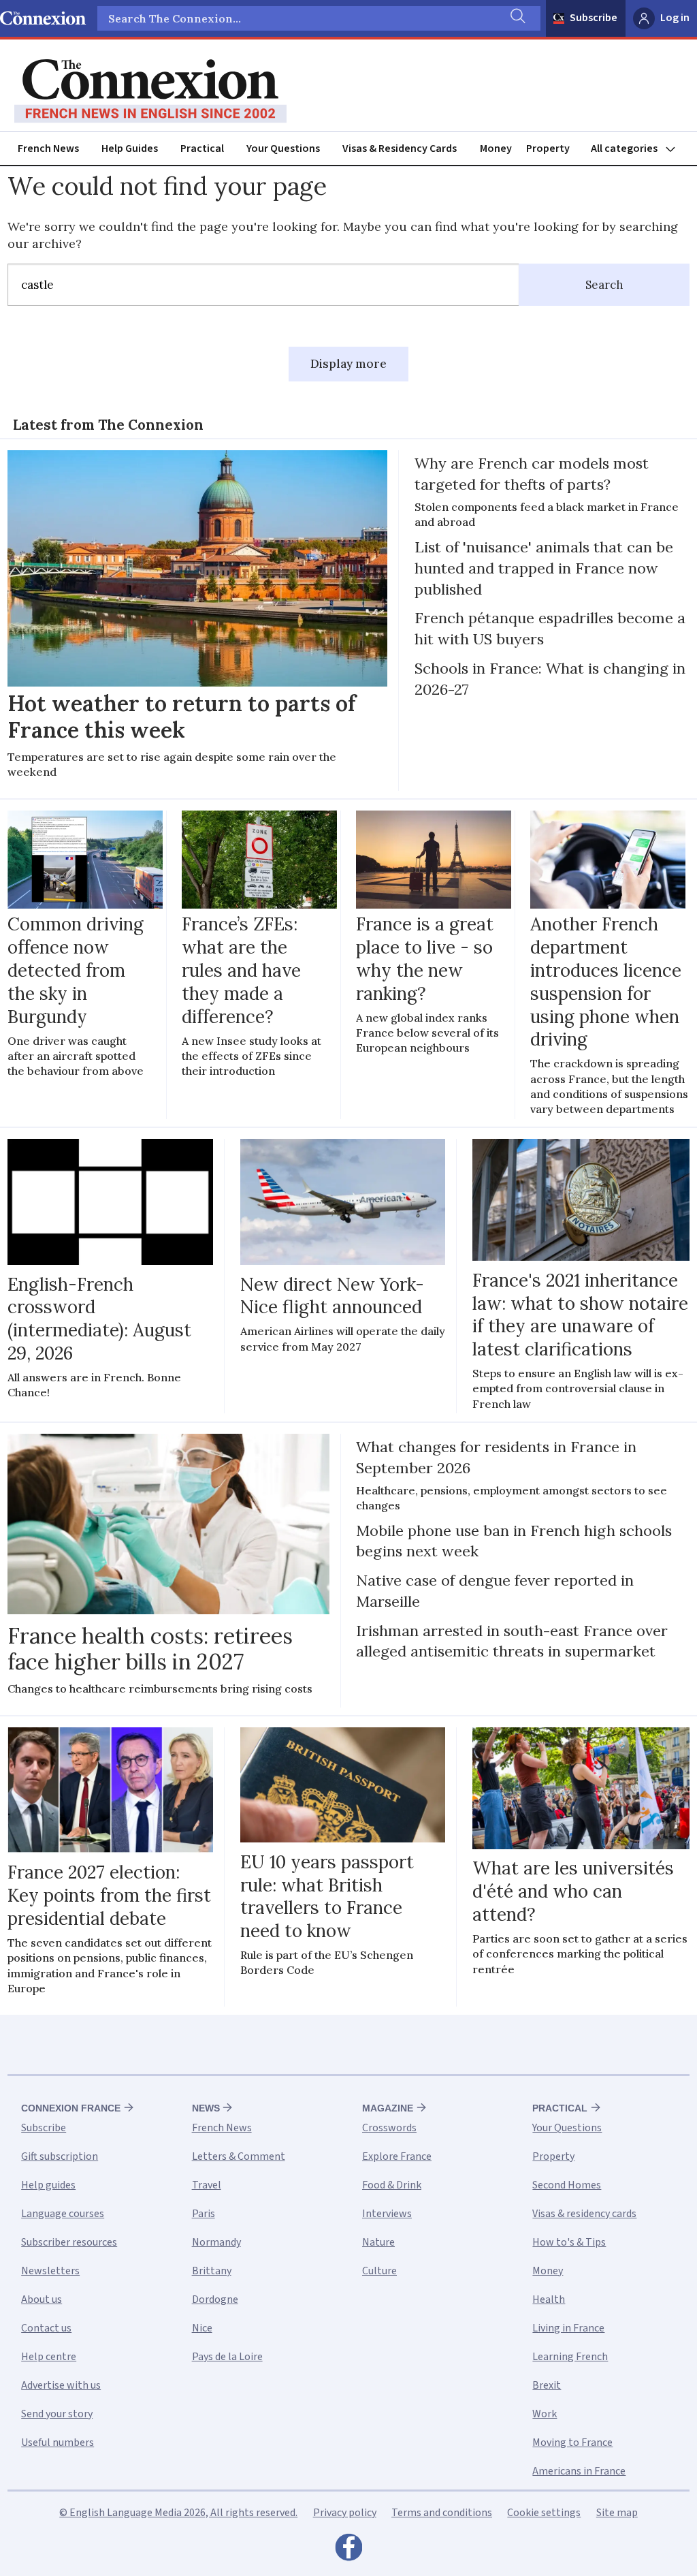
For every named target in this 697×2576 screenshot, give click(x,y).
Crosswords (389, 2128)
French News (48, 148)
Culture (379, 2271)
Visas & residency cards (584, 2214)
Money (496, 148)
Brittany (212, 2271)
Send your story (57, 2414)
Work (545, 2414)
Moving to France (572, 2443)
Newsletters (50, 2271)
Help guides (48, 2185)
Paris (204, 2214)
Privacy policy (345, 2513)
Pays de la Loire (227, 2357)
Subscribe (594, 18)
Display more (348, 364)
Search (604, 285)
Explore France (397, 2156)
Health (549, 2299)
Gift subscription (60, 2156)
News (206, 2108)
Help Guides (130, 148)
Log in (675, 18)
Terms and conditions (442, 2513)
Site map (617, 2513)
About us (42, 2299)
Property (548, 148)
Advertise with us (61, 2385)
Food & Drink (392, 2185)
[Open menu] (639, 149)
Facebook (348, 2551)
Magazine (388, 2108)
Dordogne (215, 2299)
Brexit (547, 2385)
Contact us (46, 2328)
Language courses (63, 2214)
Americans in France (579, 2471)
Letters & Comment (239, 2156)
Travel (207, 2185)
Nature (378, 2242)
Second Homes (567, 2185)
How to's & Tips (569, 2242)
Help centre (49, 2357)
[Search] (517, 18)
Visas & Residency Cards (400, 148)
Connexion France (71, 2108)
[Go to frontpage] (150, 91)
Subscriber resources (69, 2242)
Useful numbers (58, 2443)
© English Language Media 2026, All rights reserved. (178, 2513)
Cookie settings (544, 2513)
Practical (202, 148)
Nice (202, 2328)
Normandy (216, 2242)
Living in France (568, 2328)
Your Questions (283, 148)
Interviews (387, 2214)
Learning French (570, 2357)
